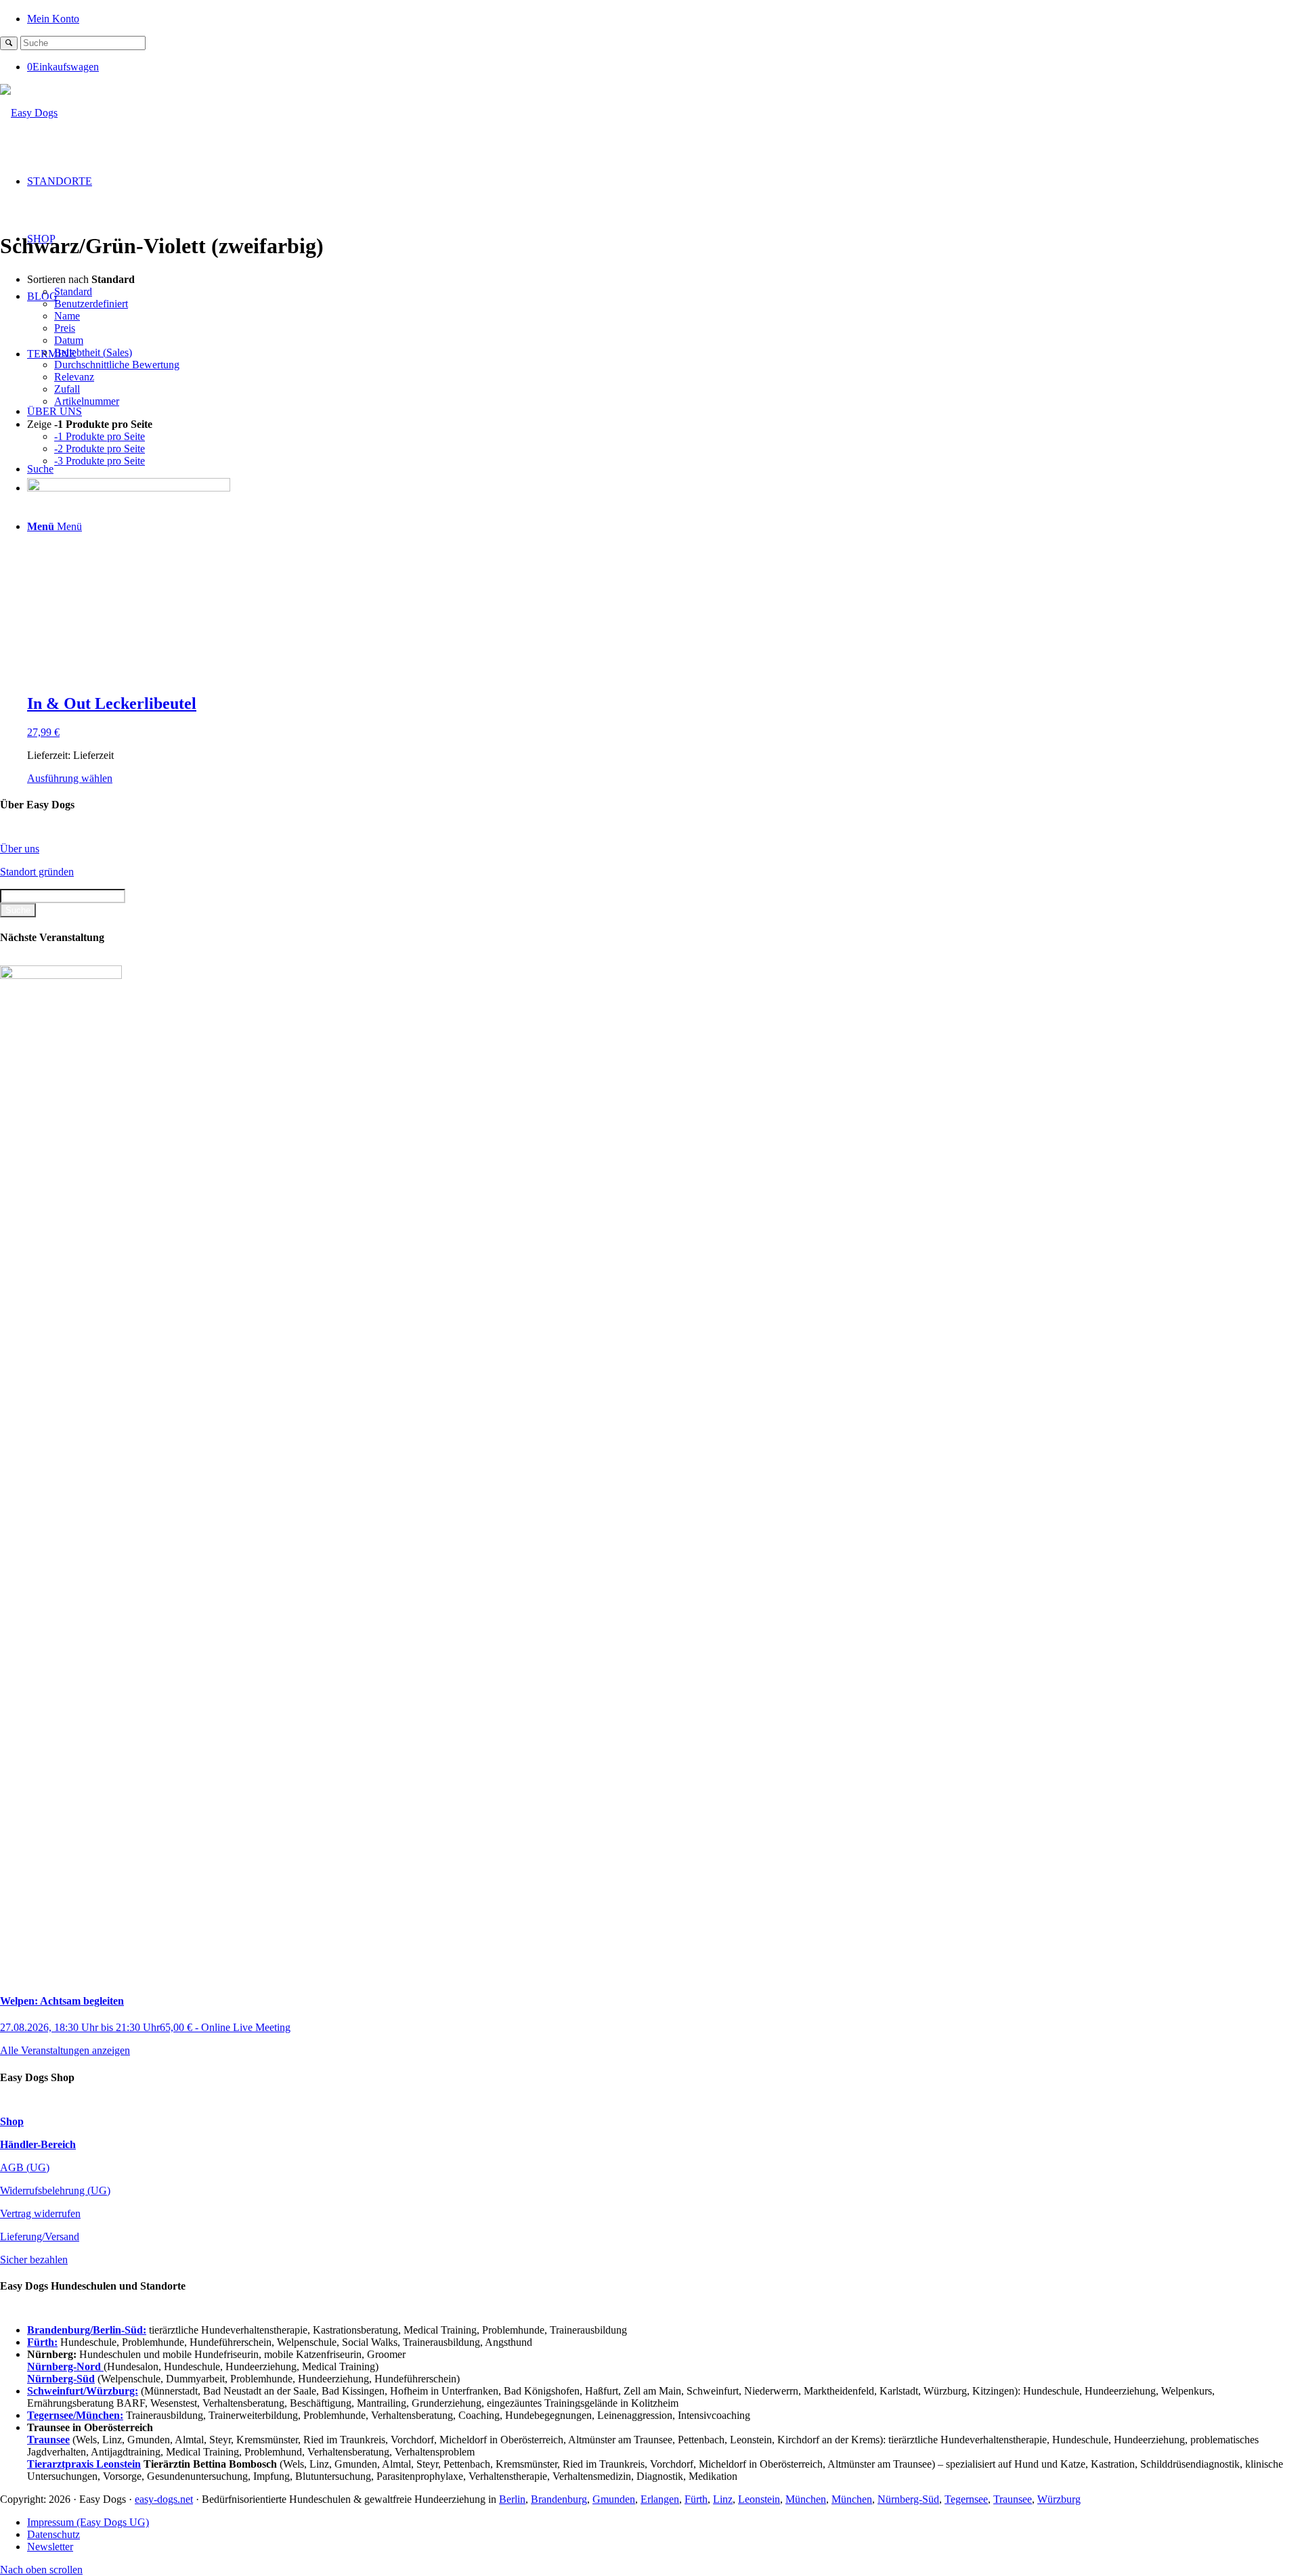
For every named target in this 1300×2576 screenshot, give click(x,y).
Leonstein (759, 2499)
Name (67, 316)
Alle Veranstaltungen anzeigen (65, 2050)
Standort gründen (37, 872)
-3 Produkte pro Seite (100, 461)
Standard (73, 291)
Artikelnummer (87, 401)
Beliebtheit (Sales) (93, 352)
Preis (65, 328)
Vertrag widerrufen (40, 2213)
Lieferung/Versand (40, 2236)
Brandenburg (559, 2499)
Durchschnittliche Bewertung (117, 365)
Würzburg (1059, 2499)
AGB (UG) (25, 2167)
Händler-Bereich (38, 2144)
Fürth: (42, 2342)
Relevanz (74, 377)
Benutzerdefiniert (91, 304)
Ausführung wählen (70, 778)
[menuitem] (664, 18)
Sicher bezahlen (34, 2260)
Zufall (67, 389)
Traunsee (1013, 2499)
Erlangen (660, 2499)
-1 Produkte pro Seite (100, 436)
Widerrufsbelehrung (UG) (55, 2190)
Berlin (512, 2499)
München (806, 2499)
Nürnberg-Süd (908, 2499)
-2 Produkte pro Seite (100, 449)
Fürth (696, 2499)
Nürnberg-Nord (65, 2366)
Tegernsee (966, 2499)
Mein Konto (53, 19)
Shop (12, 2121)
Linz (723, 2499)
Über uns (20, 849)
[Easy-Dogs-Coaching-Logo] (29, 113)
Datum (69, 340)
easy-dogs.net (164, 2499)
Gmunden (614, 2499)
